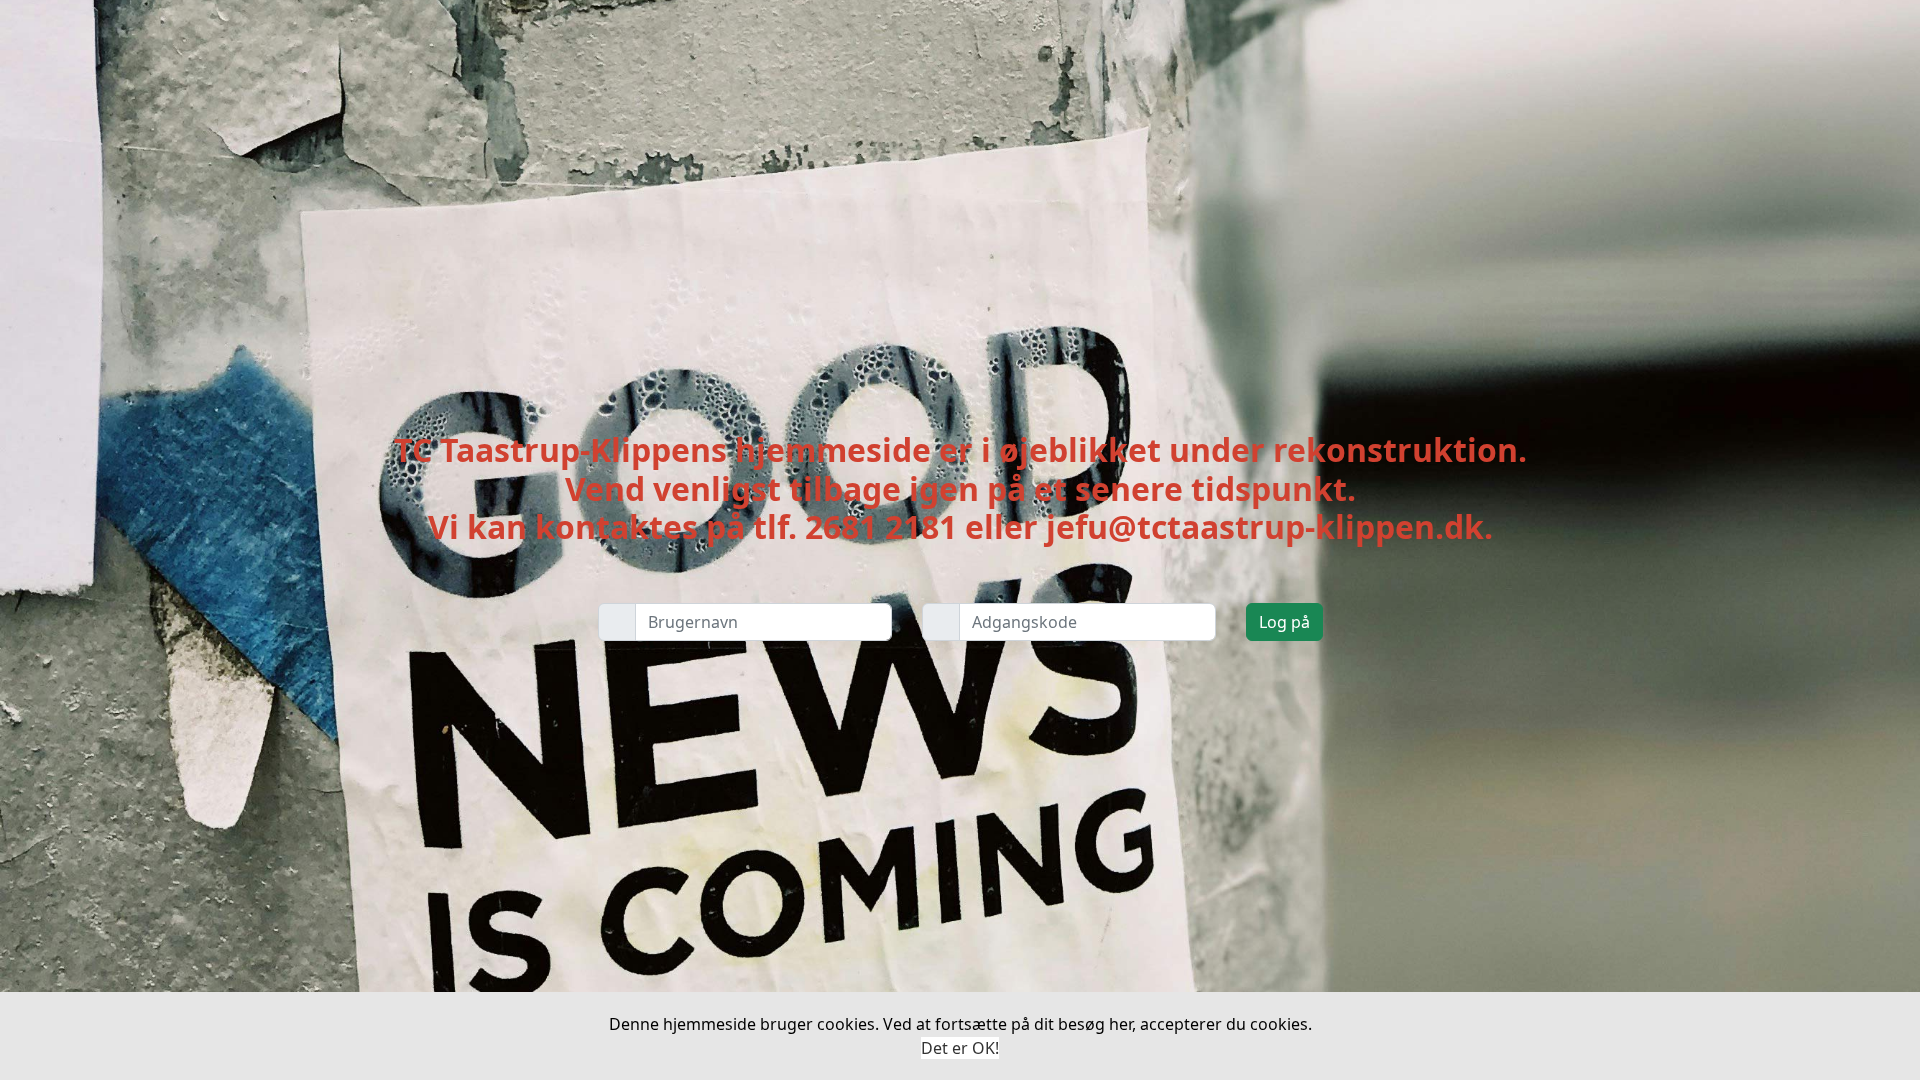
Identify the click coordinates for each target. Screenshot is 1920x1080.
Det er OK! (960, 1048)
